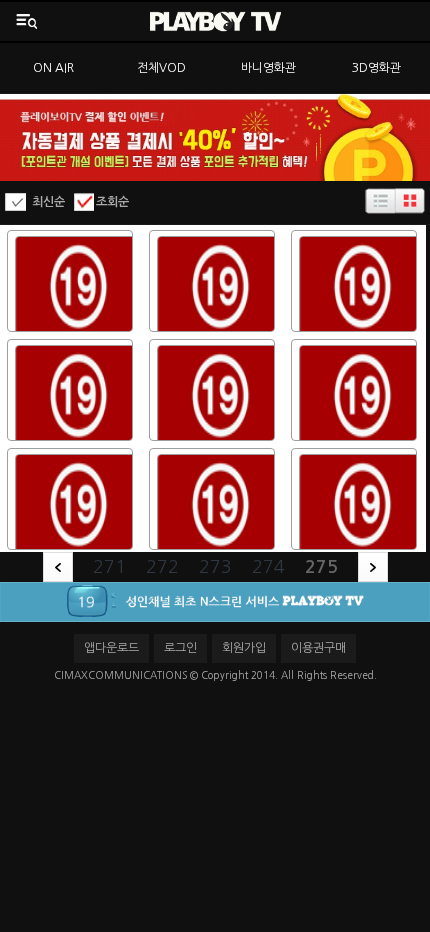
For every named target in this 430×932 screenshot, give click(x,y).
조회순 (112, 202)
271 (109, 567)
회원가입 (244, 648)
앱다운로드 (111, 648)
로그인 (180, 648)
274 (268, 567)
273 (215, 567)
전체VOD (161, 68)
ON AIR (53, 68)
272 (162, 567)
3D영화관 (376, 68)
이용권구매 (318, 648)
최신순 (48, 202)
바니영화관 (268, 68)
